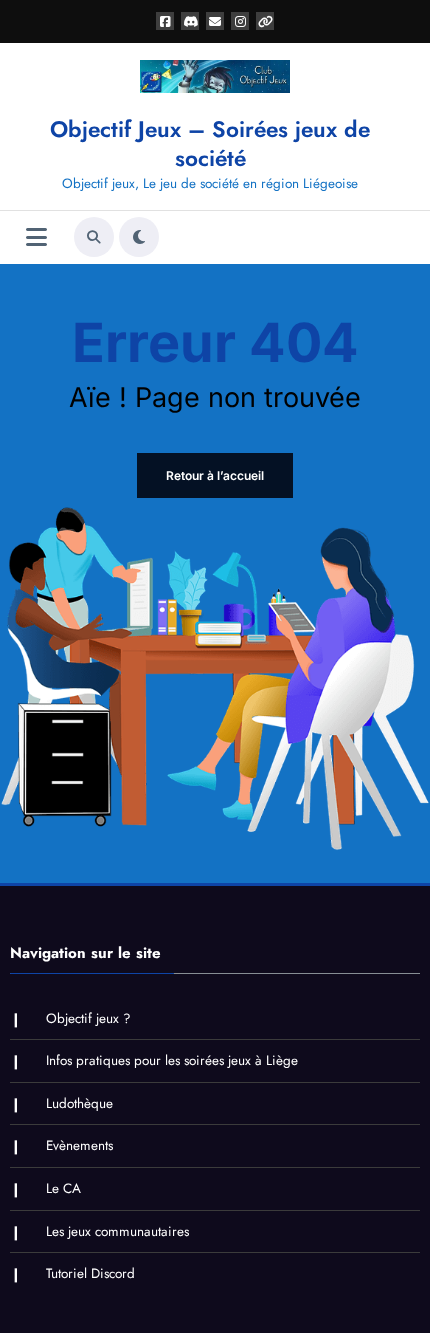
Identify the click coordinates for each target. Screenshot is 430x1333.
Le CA (63, 1188)
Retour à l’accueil (215, 475)
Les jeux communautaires (117, 1231)
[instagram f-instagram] (240, 21)
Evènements (79, 1145)
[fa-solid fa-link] (265, 21)
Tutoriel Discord (90, 1273)
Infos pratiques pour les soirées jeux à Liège (172, 1060)
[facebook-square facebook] (165, 21)
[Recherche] (94, 237)
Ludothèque (79, 1103)
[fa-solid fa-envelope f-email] (215, 21)
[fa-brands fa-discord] (190, 21)
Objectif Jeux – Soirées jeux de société (210, 143)
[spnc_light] (139, 237)
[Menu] (36, 237)
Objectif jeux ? (88, 1018)
